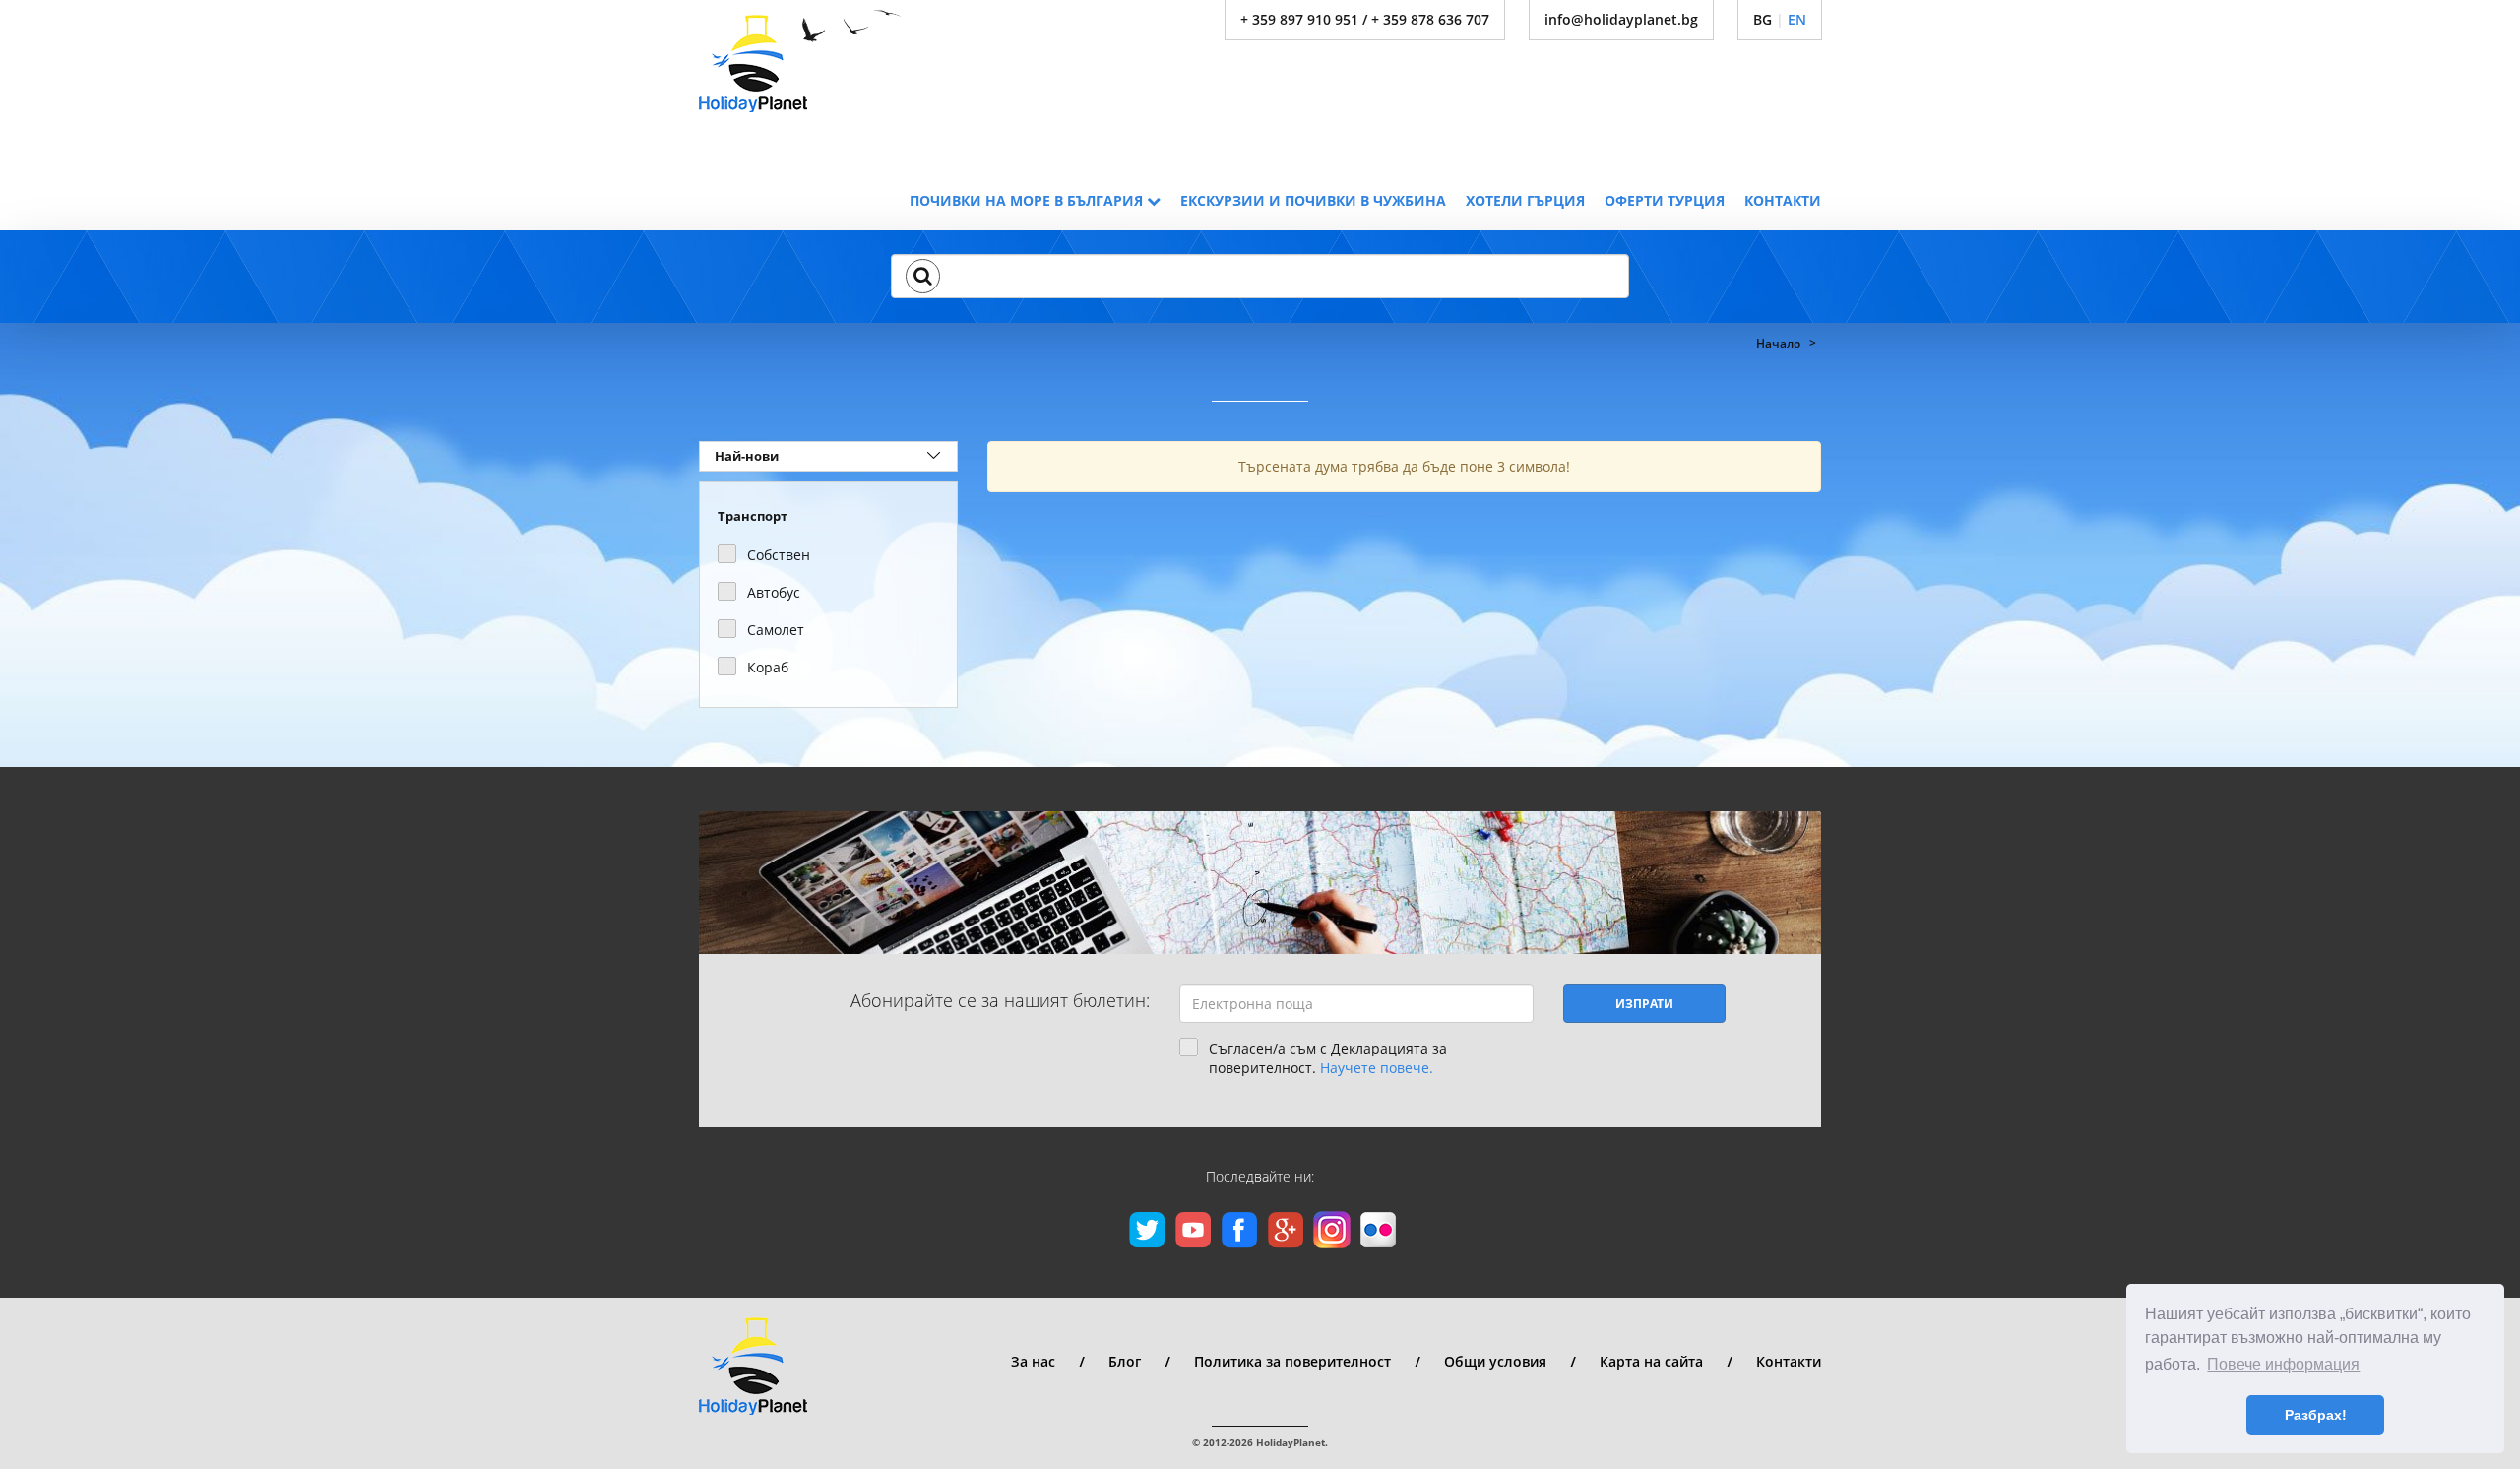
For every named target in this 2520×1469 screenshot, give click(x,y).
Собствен (779, 555)
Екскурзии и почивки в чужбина (1313, 200)
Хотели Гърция (1525, 200)
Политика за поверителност (1292, 1361)
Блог (1125, 1361)
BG (1763, 19)
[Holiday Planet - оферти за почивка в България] (800, 61)
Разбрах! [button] (2316, 1415)
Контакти (1783, 200)
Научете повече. (1377, 1068)
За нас (1033, 1361)
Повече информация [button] (2283, 1364)
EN (1797, 19)
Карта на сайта (1651, 1361)
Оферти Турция (1665, 200)
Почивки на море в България (1028, 200)
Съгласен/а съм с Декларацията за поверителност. (1328, 1058)
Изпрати (1644, 1004)
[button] (923, 276)
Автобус (774, 592)
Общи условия (1495, 1361)
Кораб (768, 667)
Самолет (776, 630)
